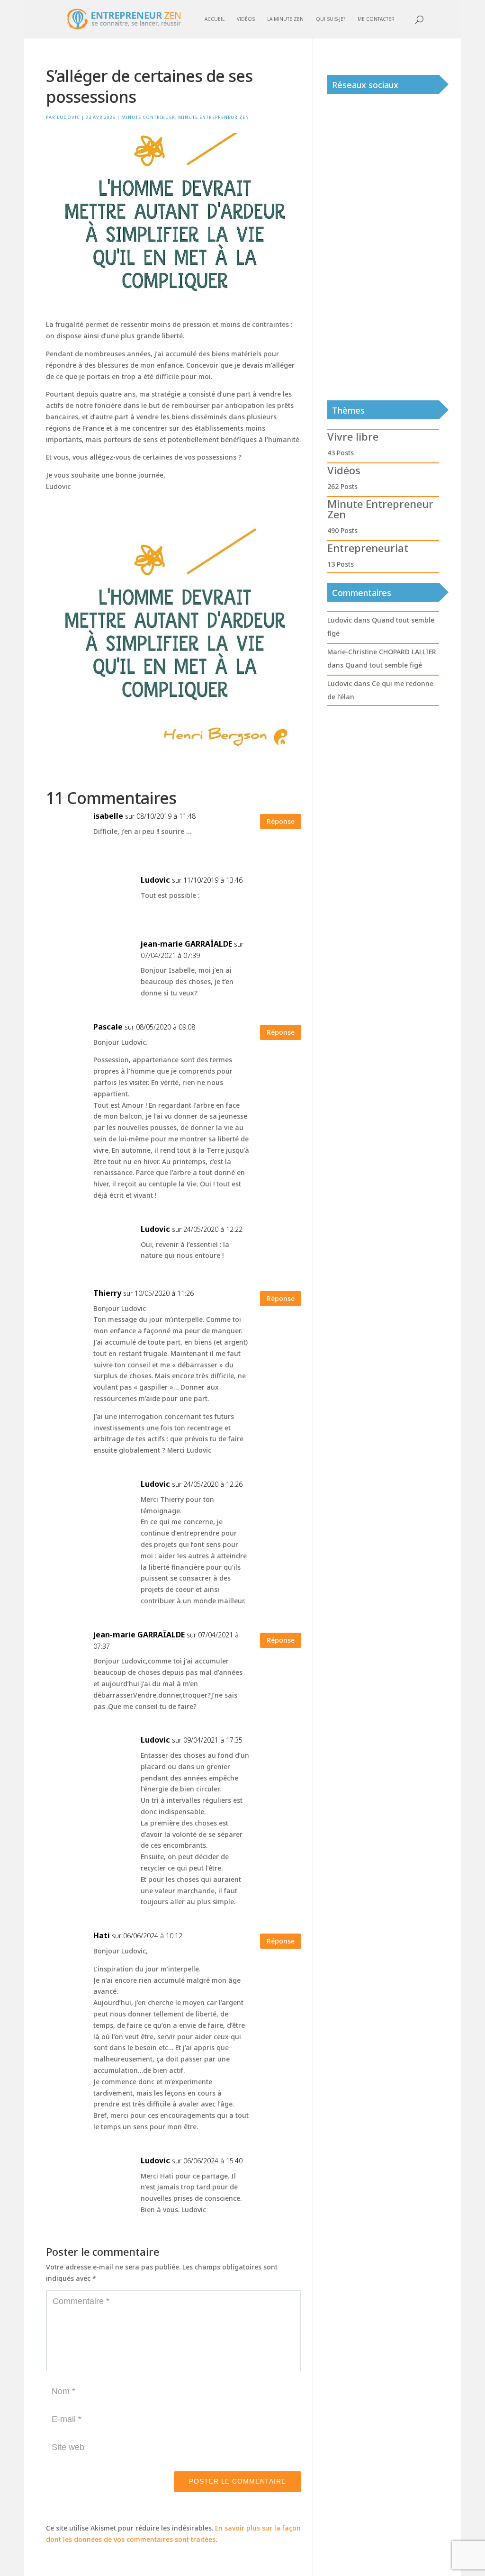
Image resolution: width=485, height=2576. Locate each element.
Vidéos (246, 19)
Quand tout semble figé (384, 665)
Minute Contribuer (148, 117)
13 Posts (341, 564)
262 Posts (342, 486)
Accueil (215, 19)
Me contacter (376, 19)
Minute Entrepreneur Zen (214, 117)
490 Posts (342, 530)
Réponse (281, 821)
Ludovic (68, 117)
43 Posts (341, 453)
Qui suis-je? (331, 19)
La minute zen (285, 19)
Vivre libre (353, 436)
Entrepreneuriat (368, 548)
